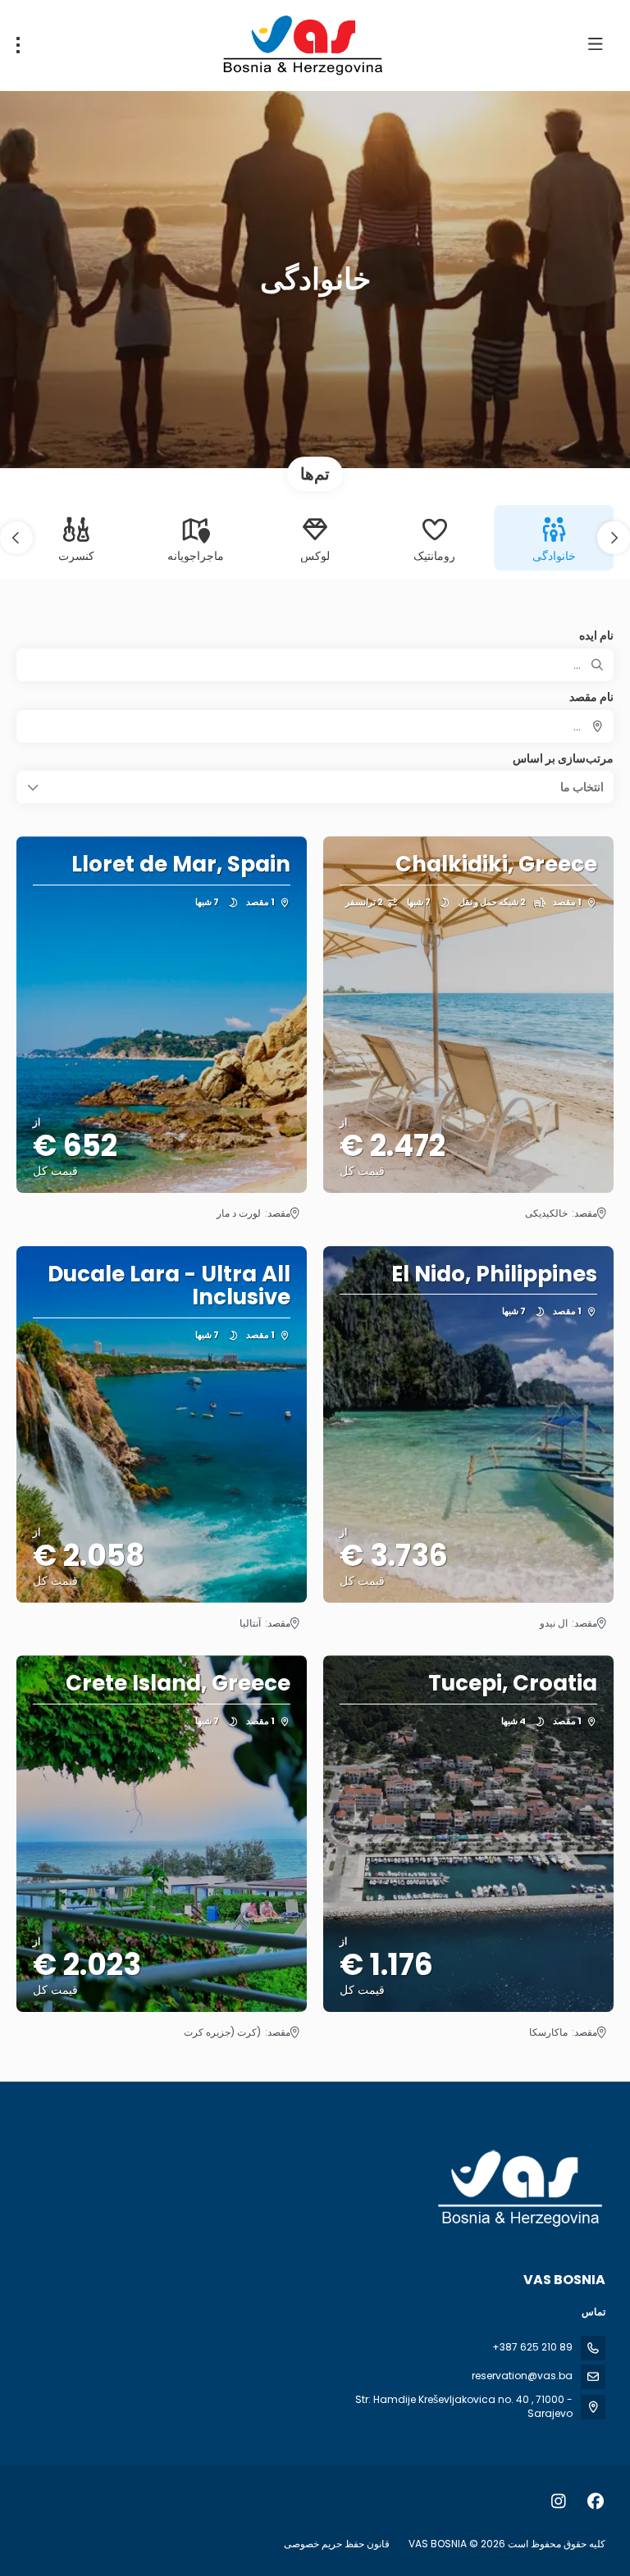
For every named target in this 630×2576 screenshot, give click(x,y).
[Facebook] (595, 2501)
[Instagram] (558, 2501)
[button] (614, 538)
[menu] (18, 45)
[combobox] (315, 726)
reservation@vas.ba (522, 2376)
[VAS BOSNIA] (522, 2189)
